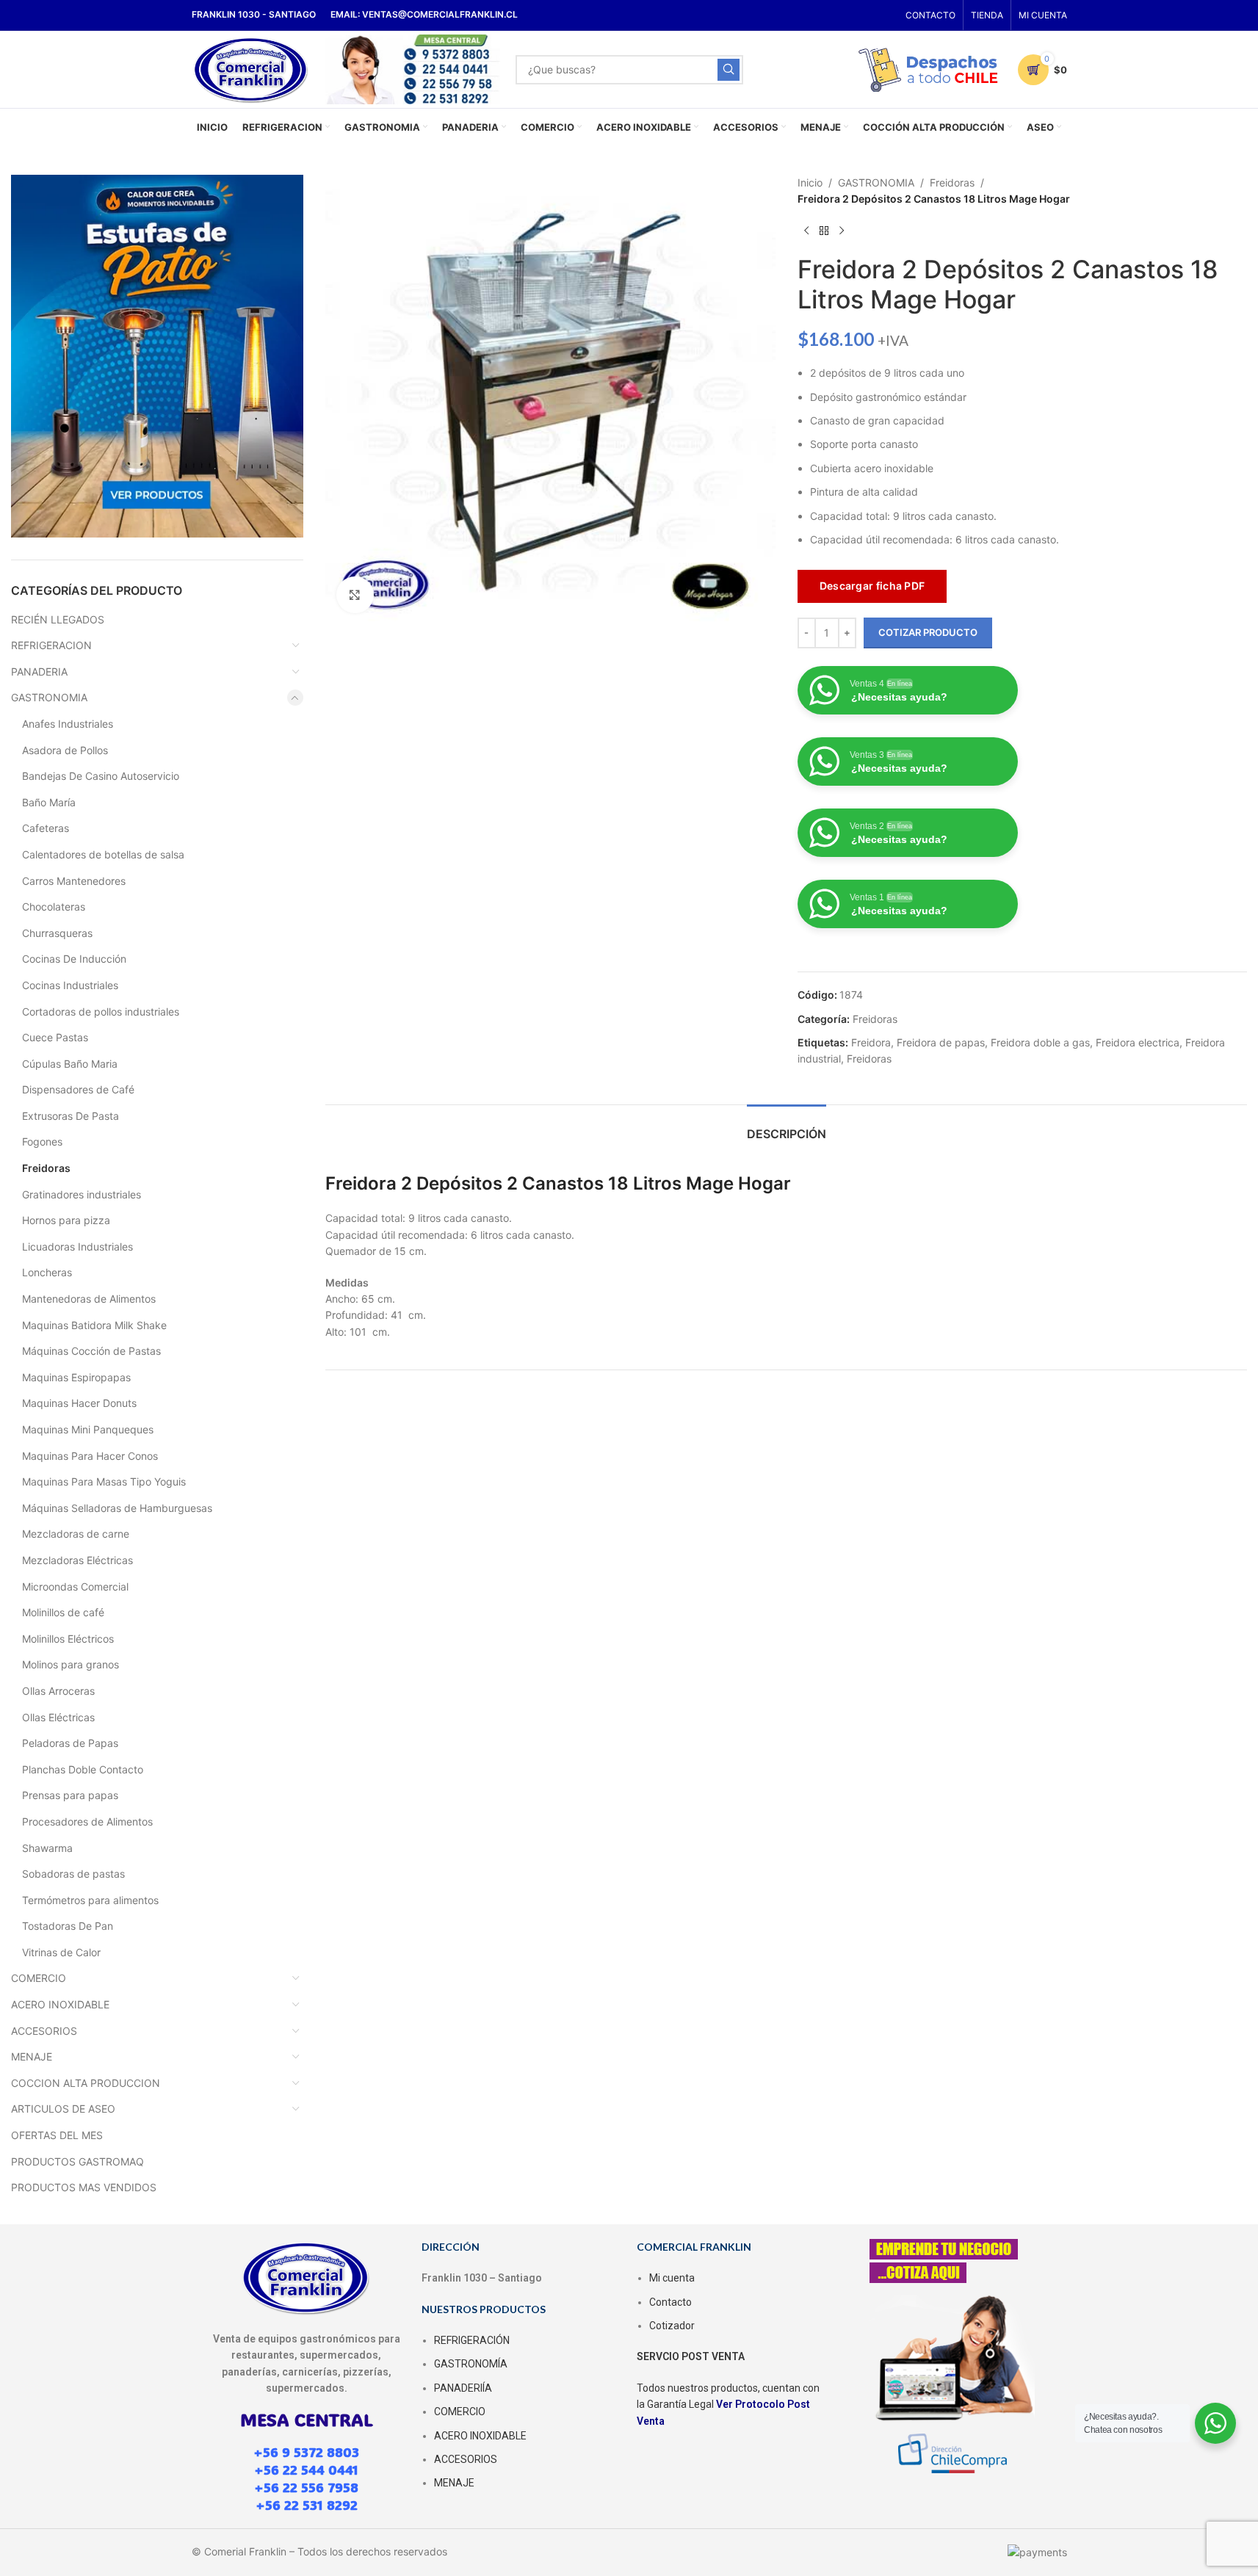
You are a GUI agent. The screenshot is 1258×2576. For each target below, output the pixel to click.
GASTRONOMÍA (471, 2364)
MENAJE (32, 2056)
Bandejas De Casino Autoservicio (101, 776)
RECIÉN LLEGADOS (58, 619)
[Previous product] (806, 231)
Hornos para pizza (66, 1220)
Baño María (49, 802)
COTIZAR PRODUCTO (928, 632)
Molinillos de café (63, 1612)
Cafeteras (46, 828)
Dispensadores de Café (78, 1089)
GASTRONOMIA (49, 697)
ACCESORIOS (44, 2031)
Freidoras (46, 1168)
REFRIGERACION (51, 645)
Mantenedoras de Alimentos (89, 1299)
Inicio (810, 182)
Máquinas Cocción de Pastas (91, 1351)
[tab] (787, 1127)
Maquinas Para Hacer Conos (90, 1456)
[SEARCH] (729, 70)
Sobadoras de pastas (73, 1874)
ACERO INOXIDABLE (60, 2004)
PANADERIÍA (463, 2388)
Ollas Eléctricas (58, 1717)
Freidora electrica (1138, 1042)
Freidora (871, 1042)
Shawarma (47, 1848)
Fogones (42, 1142)
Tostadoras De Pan (68, 1926)
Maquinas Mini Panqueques (88, 1429)
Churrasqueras (57, 933)
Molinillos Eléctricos (68, 1639)
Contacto (670, 2302)
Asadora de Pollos (65, 750)
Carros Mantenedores (74, 881)
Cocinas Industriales (70, 985)
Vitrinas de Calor (61, 1952)
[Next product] (842, 231)
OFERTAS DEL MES (57, 2135)
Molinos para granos (71, 1664)
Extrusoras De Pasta (71, 1116)
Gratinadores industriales (82, 1194)
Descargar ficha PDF (872, 586)
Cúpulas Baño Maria (70, 1064)
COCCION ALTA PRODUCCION (86, 2083)
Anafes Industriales (68, 724)
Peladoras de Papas (70, 1743)
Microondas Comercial (75, 1587)
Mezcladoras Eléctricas (77, 1560)
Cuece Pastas (55, 1037)
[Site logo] (252, 68)
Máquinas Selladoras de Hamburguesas (117, 1508)
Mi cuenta (672, 2278)
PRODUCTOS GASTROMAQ (77, 2161)
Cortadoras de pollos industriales (101, 1012)
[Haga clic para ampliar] (355, 595)
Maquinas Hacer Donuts (79, 1403)
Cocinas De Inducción (74, 959)
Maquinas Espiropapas (76, 1377)
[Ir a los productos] (824, 231)
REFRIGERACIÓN (472, 2340)
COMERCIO (39, 1978)
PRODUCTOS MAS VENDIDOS (84, 2187)
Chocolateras (54, 907)
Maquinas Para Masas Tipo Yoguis (104, 1481)
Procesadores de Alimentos (87, 1821)
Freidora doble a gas (1040, 1042)
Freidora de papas (941, 1042)
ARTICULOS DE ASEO (63, 2109)
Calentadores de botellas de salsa (103, 854)
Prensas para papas (70, 1795)
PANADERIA (39, 672)
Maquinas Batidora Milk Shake (94, 1325)
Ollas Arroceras (58, 1691)
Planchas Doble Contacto (83, 1769)
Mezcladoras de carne (76, 1534)
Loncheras (47, 1272)
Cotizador (672, 2326)
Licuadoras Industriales (77, 1247)
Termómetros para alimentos (90, 1900)
